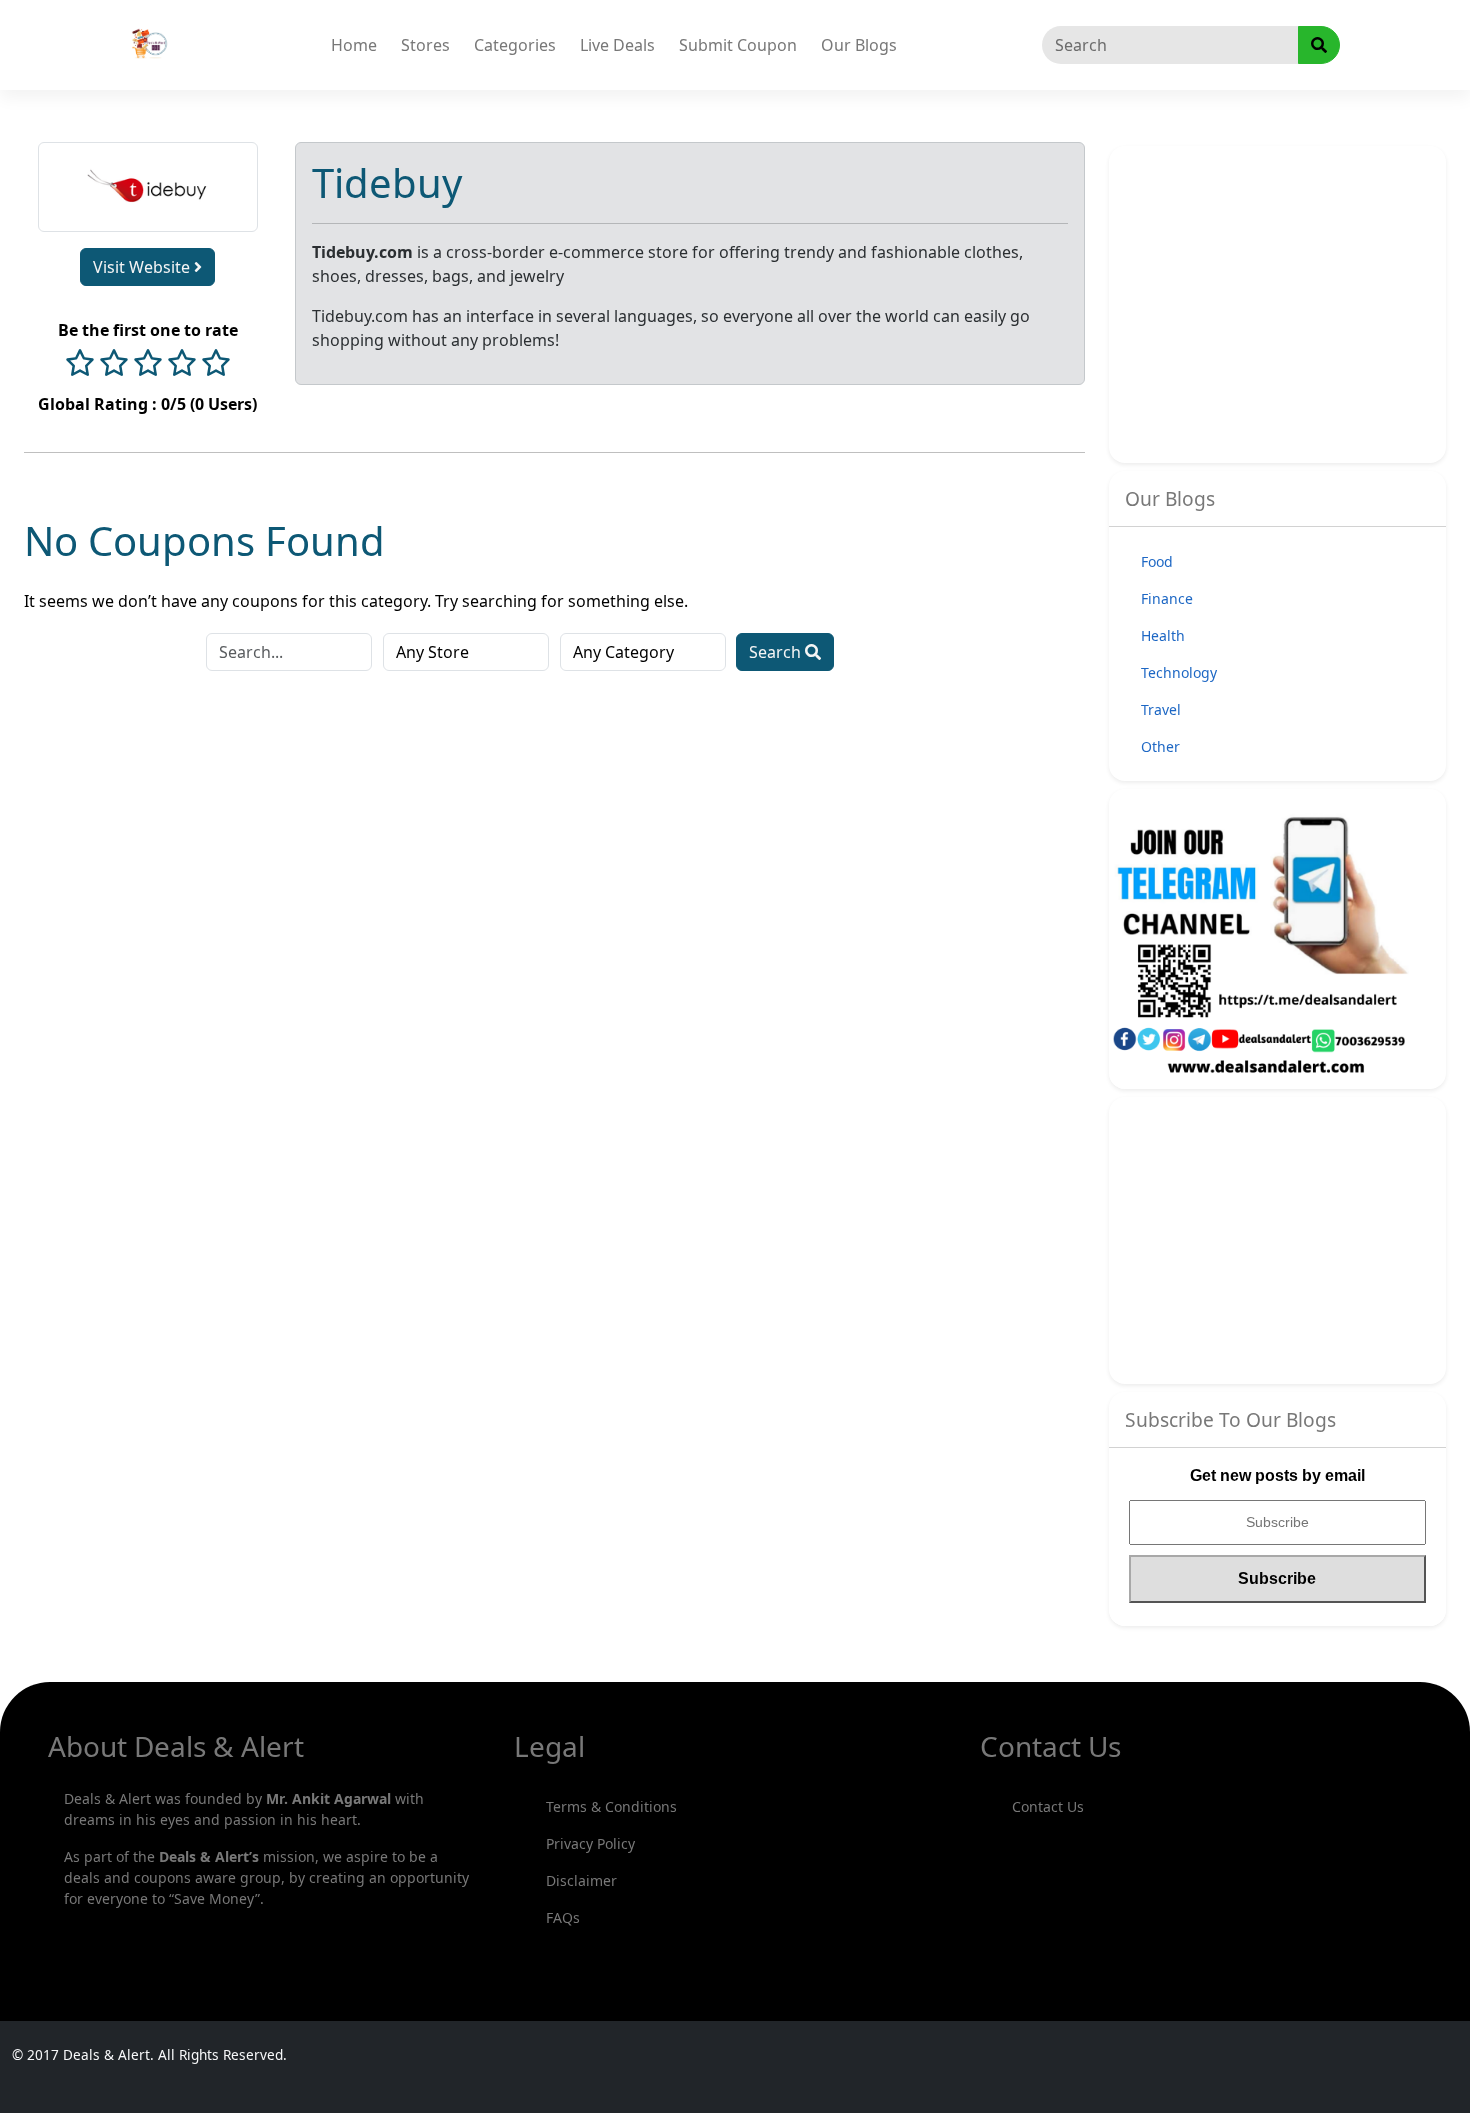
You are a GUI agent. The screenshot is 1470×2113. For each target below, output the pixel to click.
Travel (1161, 709)
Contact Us (1048, 1806)
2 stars (114, 365)
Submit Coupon (738, 45)
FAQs (563, 1917)
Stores (425, 45)
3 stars (148, 365)
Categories (515, 45)
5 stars (216, 365)
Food (1157, 561)
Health (1163, 635)
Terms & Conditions (611, 1806)
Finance (1167, 598)
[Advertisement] (1297, 302)
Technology (1179, 672)
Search (777, 652)
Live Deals (617, 45)
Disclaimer (581, 1880)
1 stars (80, 365)
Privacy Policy (590, 1843)
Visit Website (143, 267)
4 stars (182, 365)
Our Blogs (859, 45)
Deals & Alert (106, 2054)
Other (1160, 746)
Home (354, 45)
